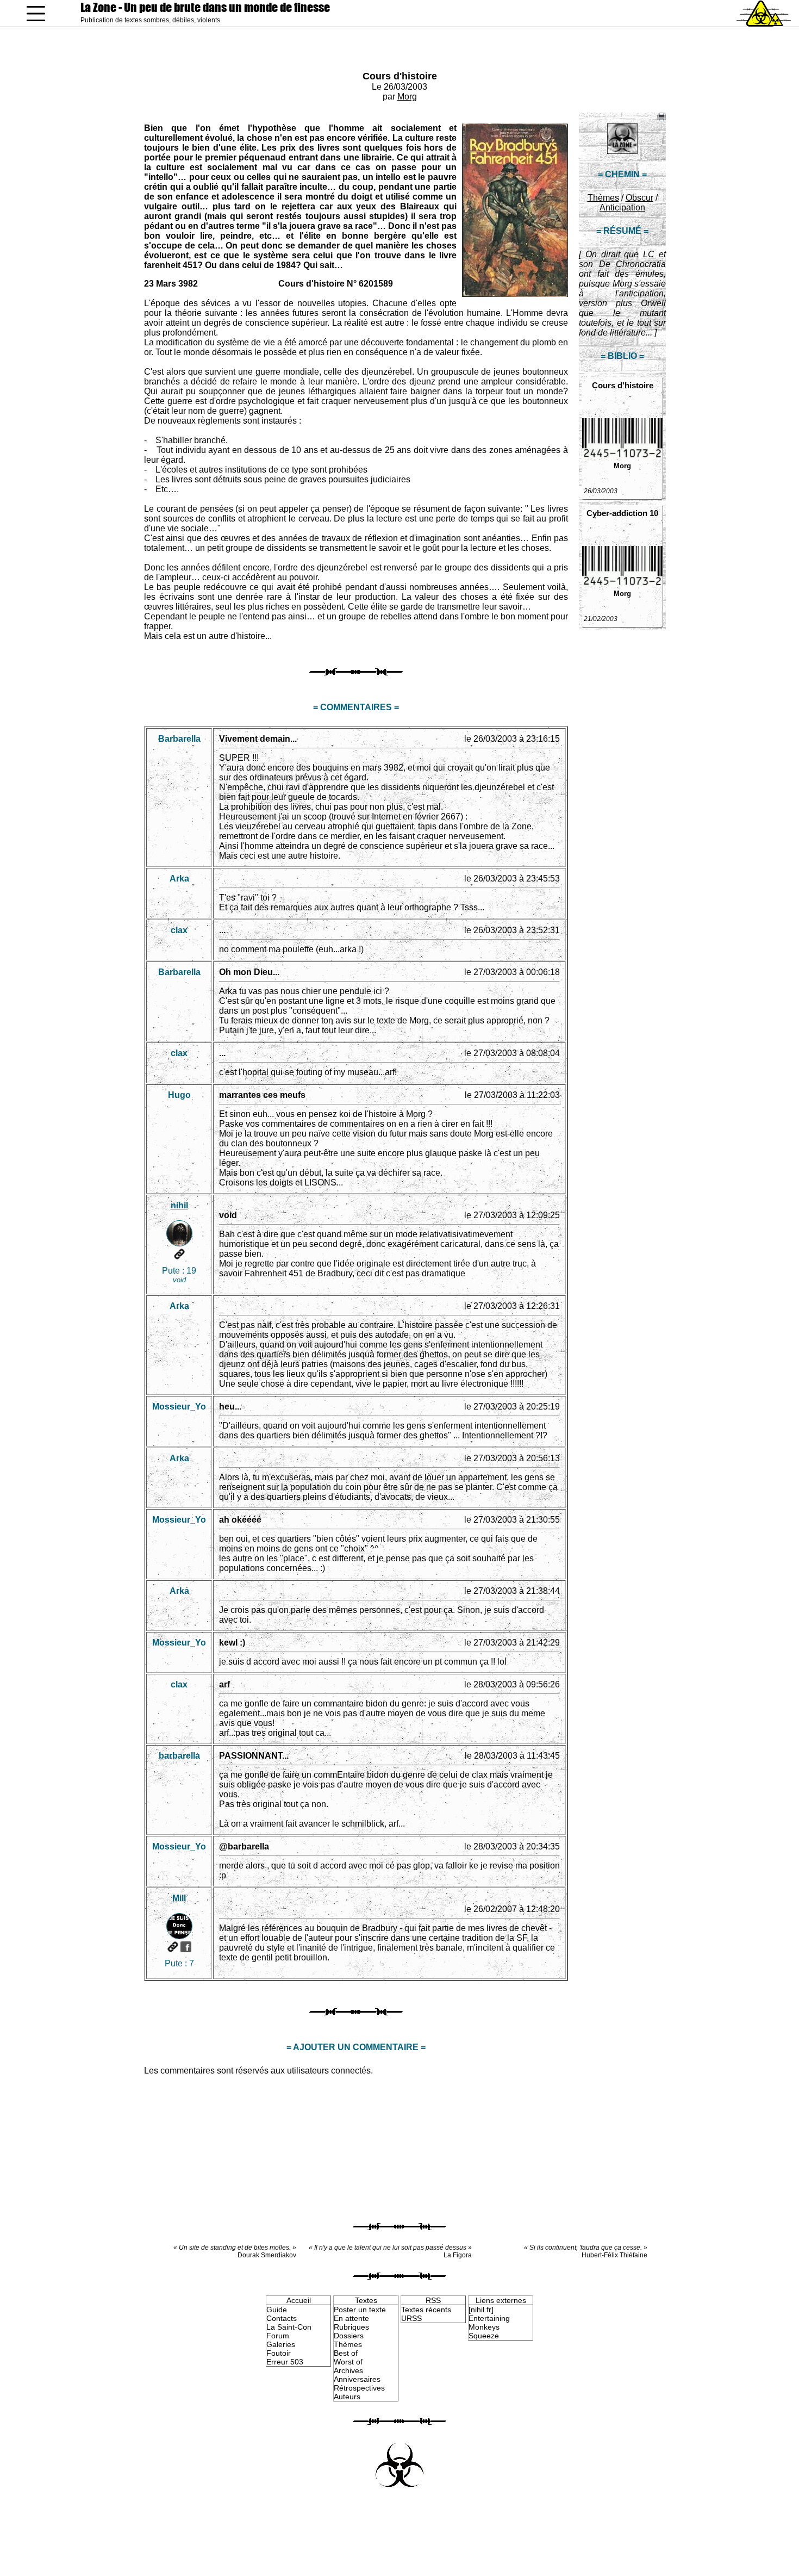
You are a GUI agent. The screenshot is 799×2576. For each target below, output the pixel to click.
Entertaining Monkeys (489, 2323)
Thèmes (603, 198)
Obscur (639, 198)
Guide (277, 2310)
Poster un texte (360, 2310)
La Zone (205, 7)
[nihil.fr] (481, 2310)
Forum (278, 2336)
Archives (348, 2370)
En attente (351, 2318)
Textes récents (426, 2310)
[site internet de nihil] (179, 1254)
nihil (179, 1205)
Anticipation (622, 207)
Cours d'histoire (400, 76)
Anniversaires (357, 2379)
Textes (366, 2300)
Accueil (299, 2300)
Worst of (348, 2362)
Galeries (281, 2344)
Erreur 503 (285, 2362)
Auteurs (347, 2397)
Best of (346, 2353)
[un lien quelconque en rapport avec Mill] (173, 1947)
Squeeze (484, 2336)
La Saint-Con (289, 2327)
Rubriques (351, 2327)
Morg (407, 97)
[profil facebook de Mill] (186, 1947)
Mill (179, 1898)
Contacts (282, 2318)
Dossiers (349, 2336)
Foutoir (279, 2353)
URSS (411, 2318)
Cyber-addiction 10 (622, 513)
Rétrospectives (359, 2388)
